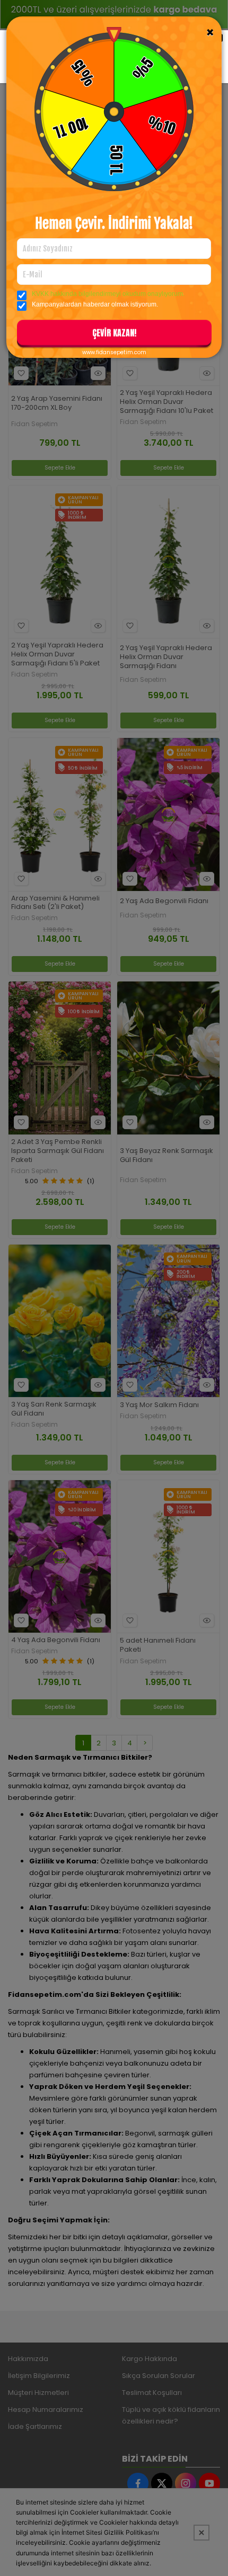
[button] (114, 335)
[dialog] (114, 1288)
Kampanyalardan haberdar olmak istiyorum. (95, 304)
